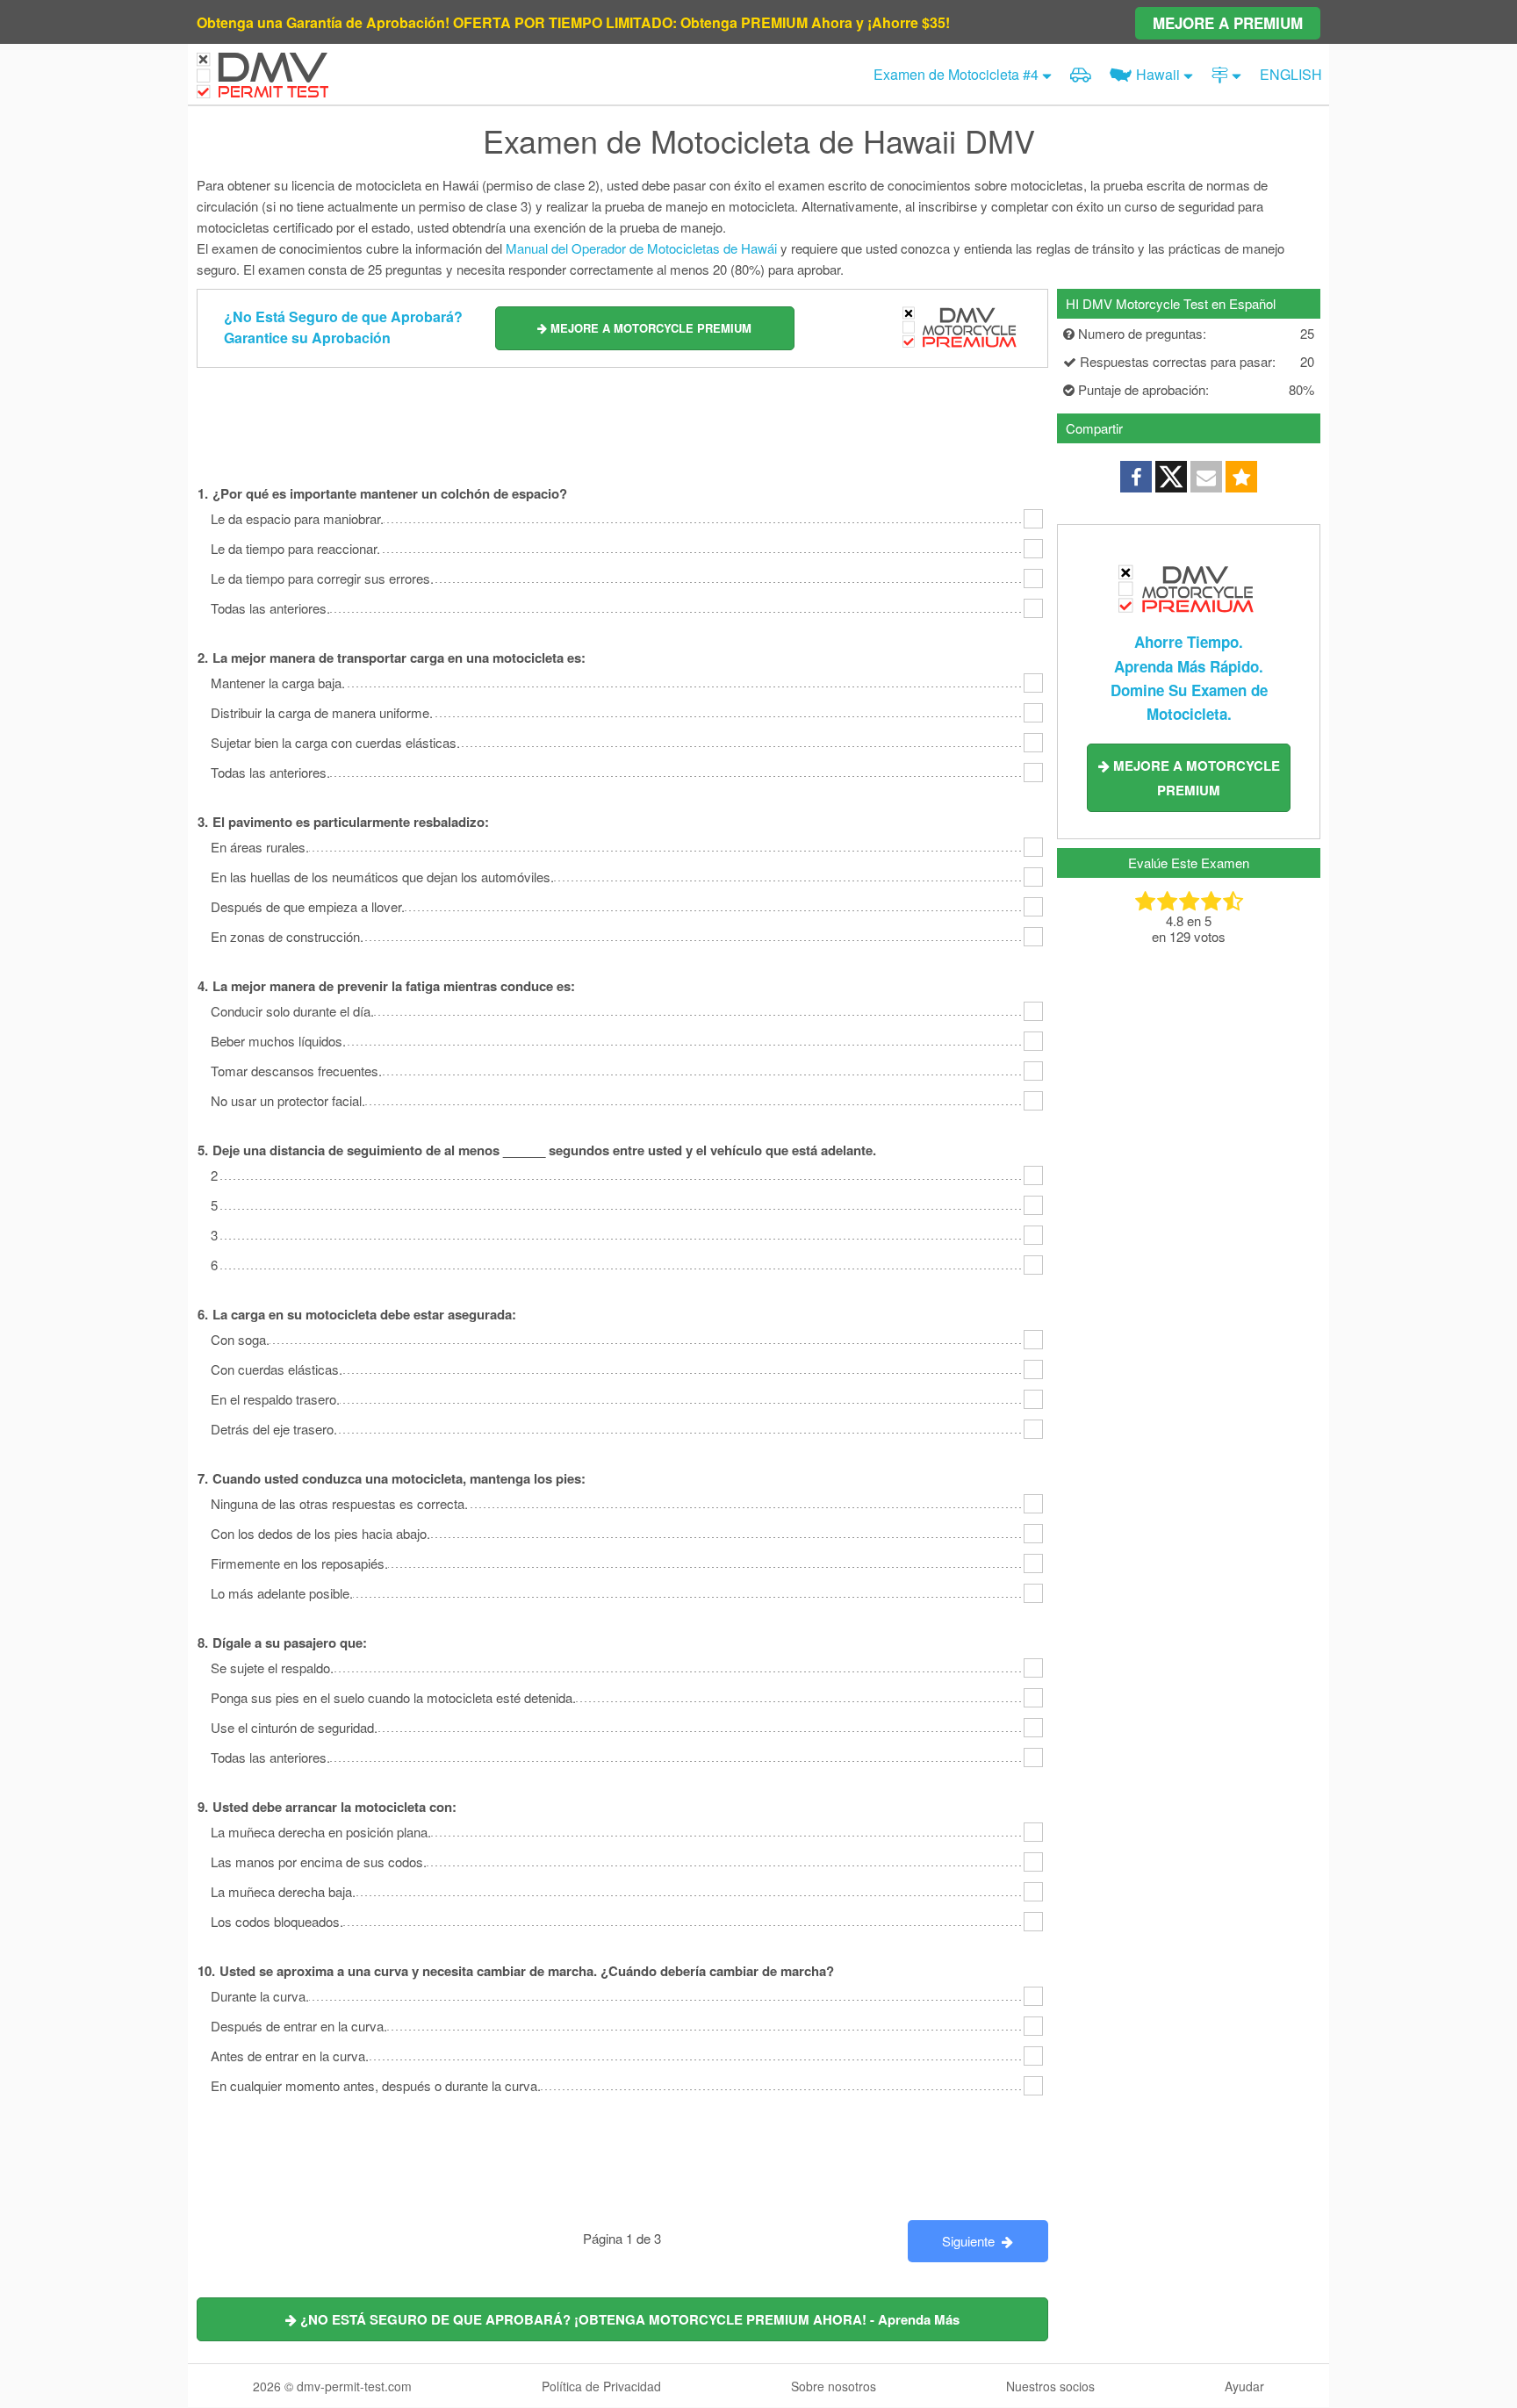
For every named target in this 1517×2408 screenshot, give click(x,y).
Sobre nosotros (834, 2386)
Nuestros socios (1050, 2386)
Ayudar (1244, 2386)
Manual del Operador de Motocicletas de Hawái (641, 248)
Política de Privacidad (601, 2386)
